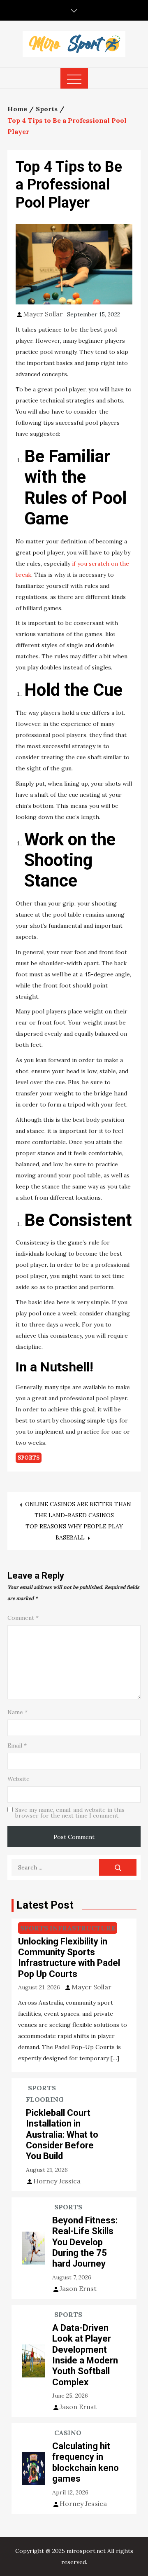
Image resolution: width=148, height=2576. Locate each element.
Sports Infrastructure (68, 1928)
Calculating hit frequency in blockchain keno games (86, 2462)
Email (17, 1745)
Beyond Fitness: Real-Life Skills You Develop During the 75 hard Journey (85, 2242)
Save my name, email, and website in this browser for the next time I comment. (70, 1813)
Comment (23, 1618)
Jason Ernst (78, 2288)
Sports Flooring (45, 2094)
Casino (68, 2433)
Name (17, 1712)
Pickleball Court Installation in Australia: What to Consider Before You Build (62, 2135)
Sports (29, 1458)
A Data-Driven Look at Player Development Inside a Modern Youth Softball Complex (85, 2355)
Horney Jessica (57, 2181)
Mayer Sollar (43, 314)
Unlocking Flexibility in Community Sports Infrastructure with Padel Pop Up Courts (69, 1958)
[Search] (118, 1867)
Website (18, 1779)
